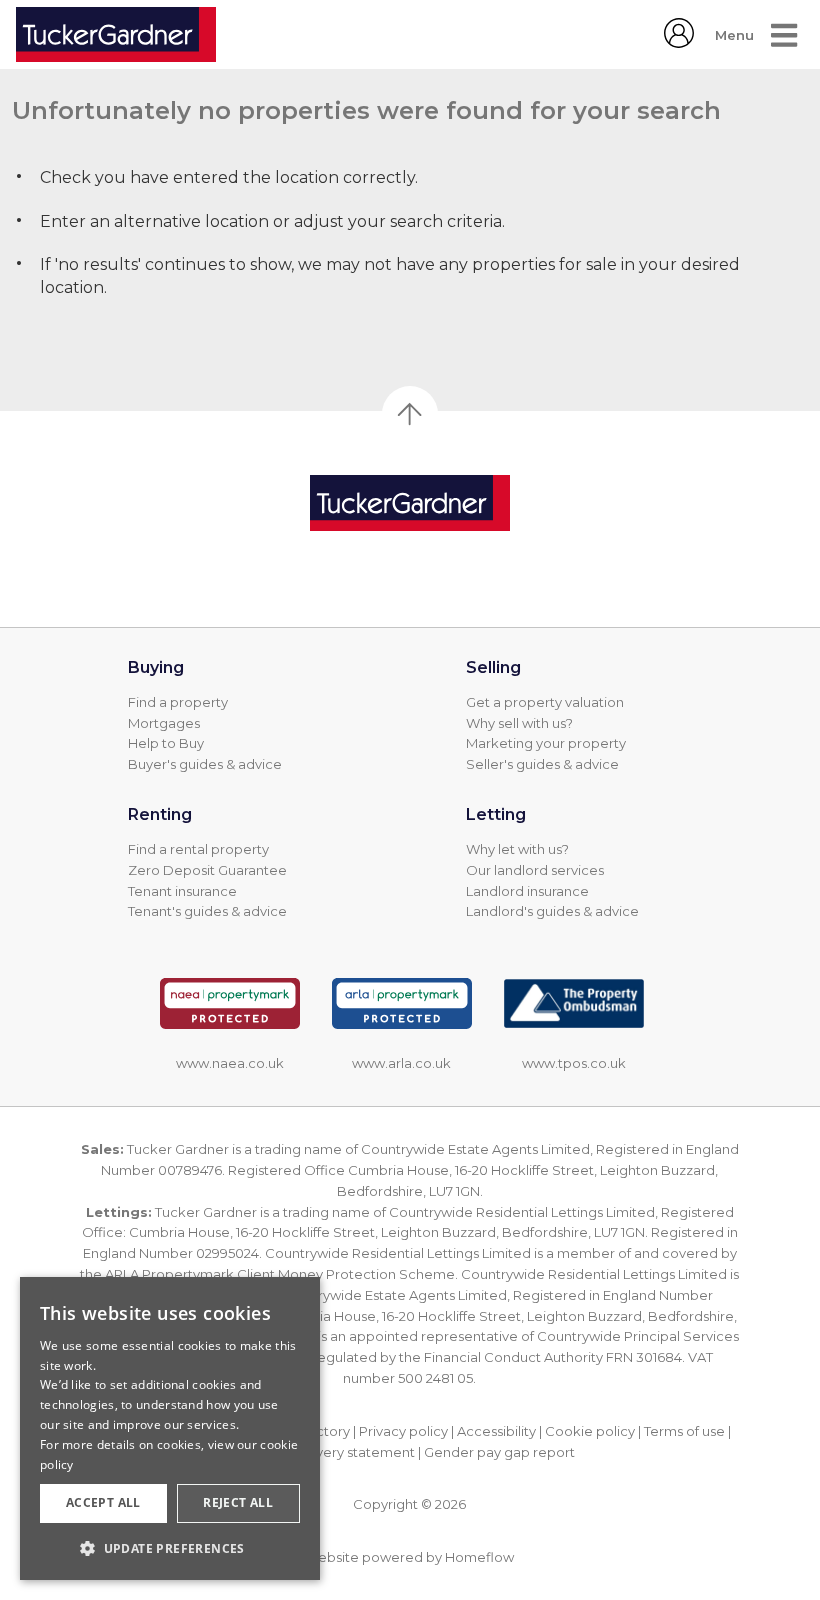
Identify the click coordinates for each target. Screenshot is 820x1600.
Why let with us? (517, 849)
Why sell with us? (519, 723)
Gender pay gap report (499, 1452)
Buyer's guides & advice (205, 764)
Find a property (178, 702)
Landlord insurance (527, 891)
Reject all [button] (238, 1502)
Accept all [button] (103, 1502)
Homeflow (479, 1557)
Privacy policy (403, 1431)
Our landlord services (535, 870)
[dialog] (170, 1428)
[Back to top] (410, 503)
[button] (170, 1548)
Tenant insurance (182, 891)
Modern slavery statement (329, 1452)
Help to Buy (166, 743)
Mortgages (164, 723)
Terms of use (684, 1431)
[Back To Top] (410, 414)
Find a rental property (198, 849)
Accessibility (496, 1431)
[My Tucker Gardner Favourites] (679, 42)
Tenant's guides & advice (207, 911)
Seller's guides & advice (542, 764)
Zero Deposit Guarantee (207, 870)
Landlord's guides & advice (552, 911)
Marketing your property (546, 743)
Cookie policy (590, 1431)
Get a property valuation (545, 702)
